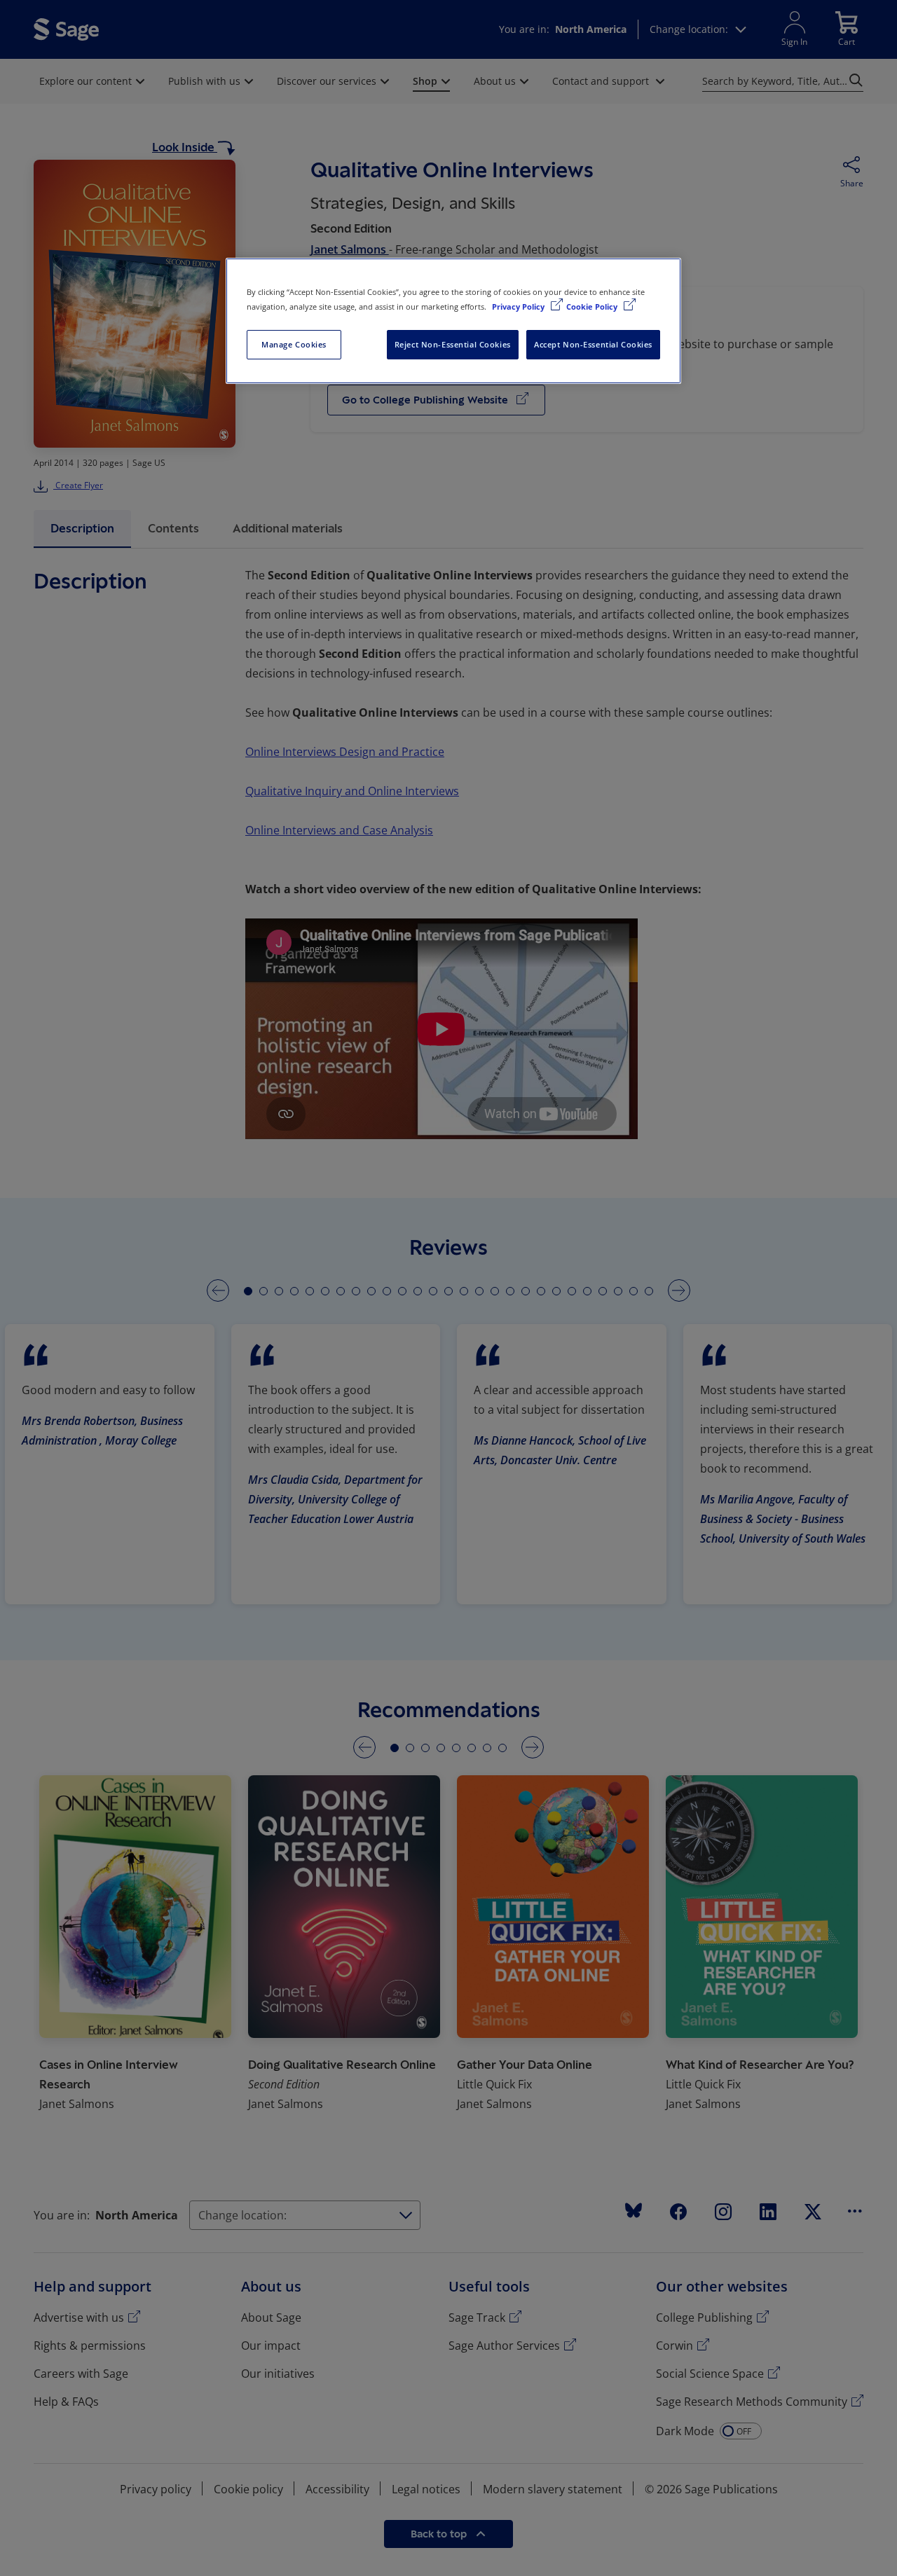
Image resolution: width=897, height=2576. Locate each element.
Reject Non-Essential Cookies (453, 344)
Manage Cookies (294, 344)
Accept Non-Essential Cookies (593, 344)
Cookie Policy (593, 306)
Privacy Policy (519, 306)
